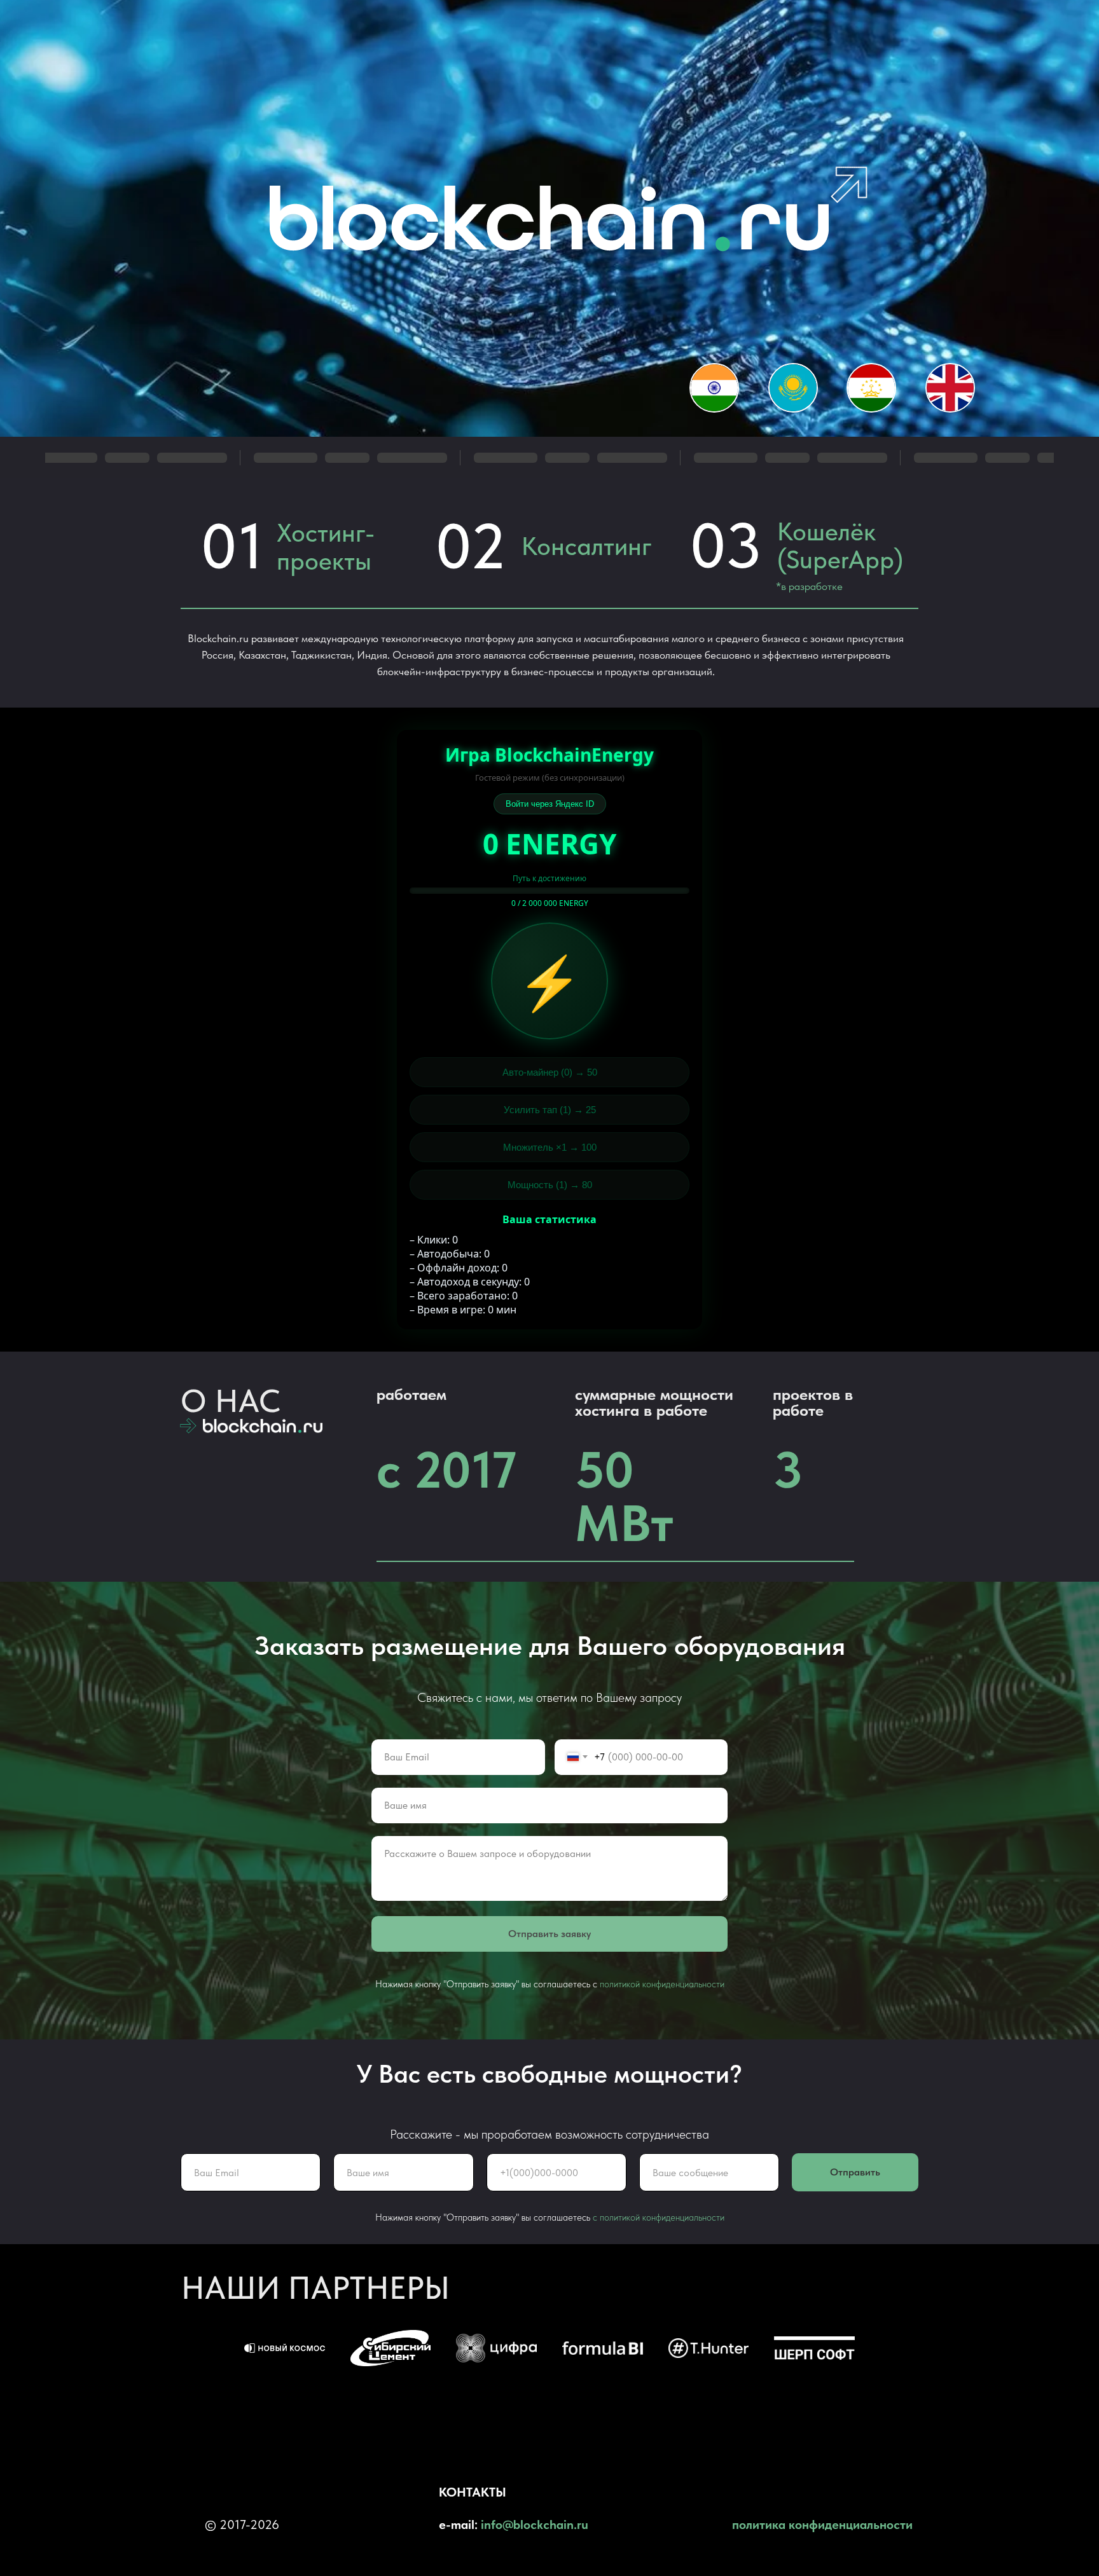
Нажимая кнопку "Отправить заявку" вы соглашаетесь (484, 2217)
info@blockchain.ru (535, 2525)
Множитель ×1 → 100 (550, 1147)
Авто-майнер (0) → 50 (550, 1072)
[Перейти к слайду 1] (549, 2397)
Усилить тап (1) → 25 (550, 1110)
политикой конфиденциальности (662, 1984)
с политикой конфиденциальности (659, 2217)
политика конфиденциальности (822, 2525)
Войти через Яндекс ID (550, 804)
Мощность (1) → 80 (550, 1185)
